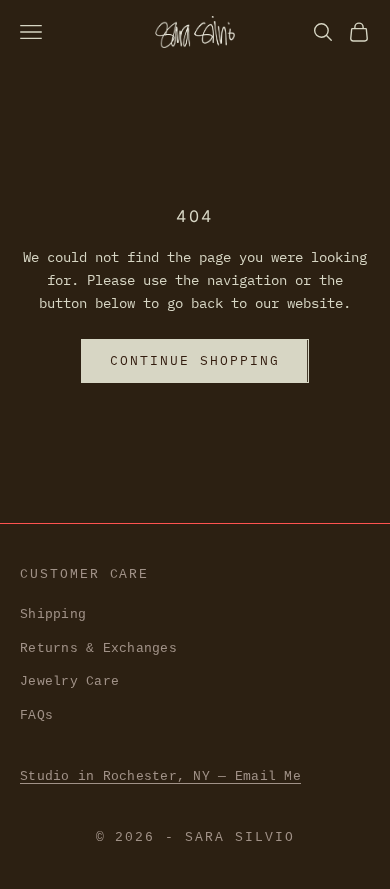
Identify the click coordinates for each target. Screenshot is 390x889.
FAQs (36, 715)
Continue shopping (194, 360)
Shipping (53, 614)
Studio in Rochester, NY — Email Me (160, 776)
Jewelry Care (69, 681)
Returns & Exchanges (98, 648)
